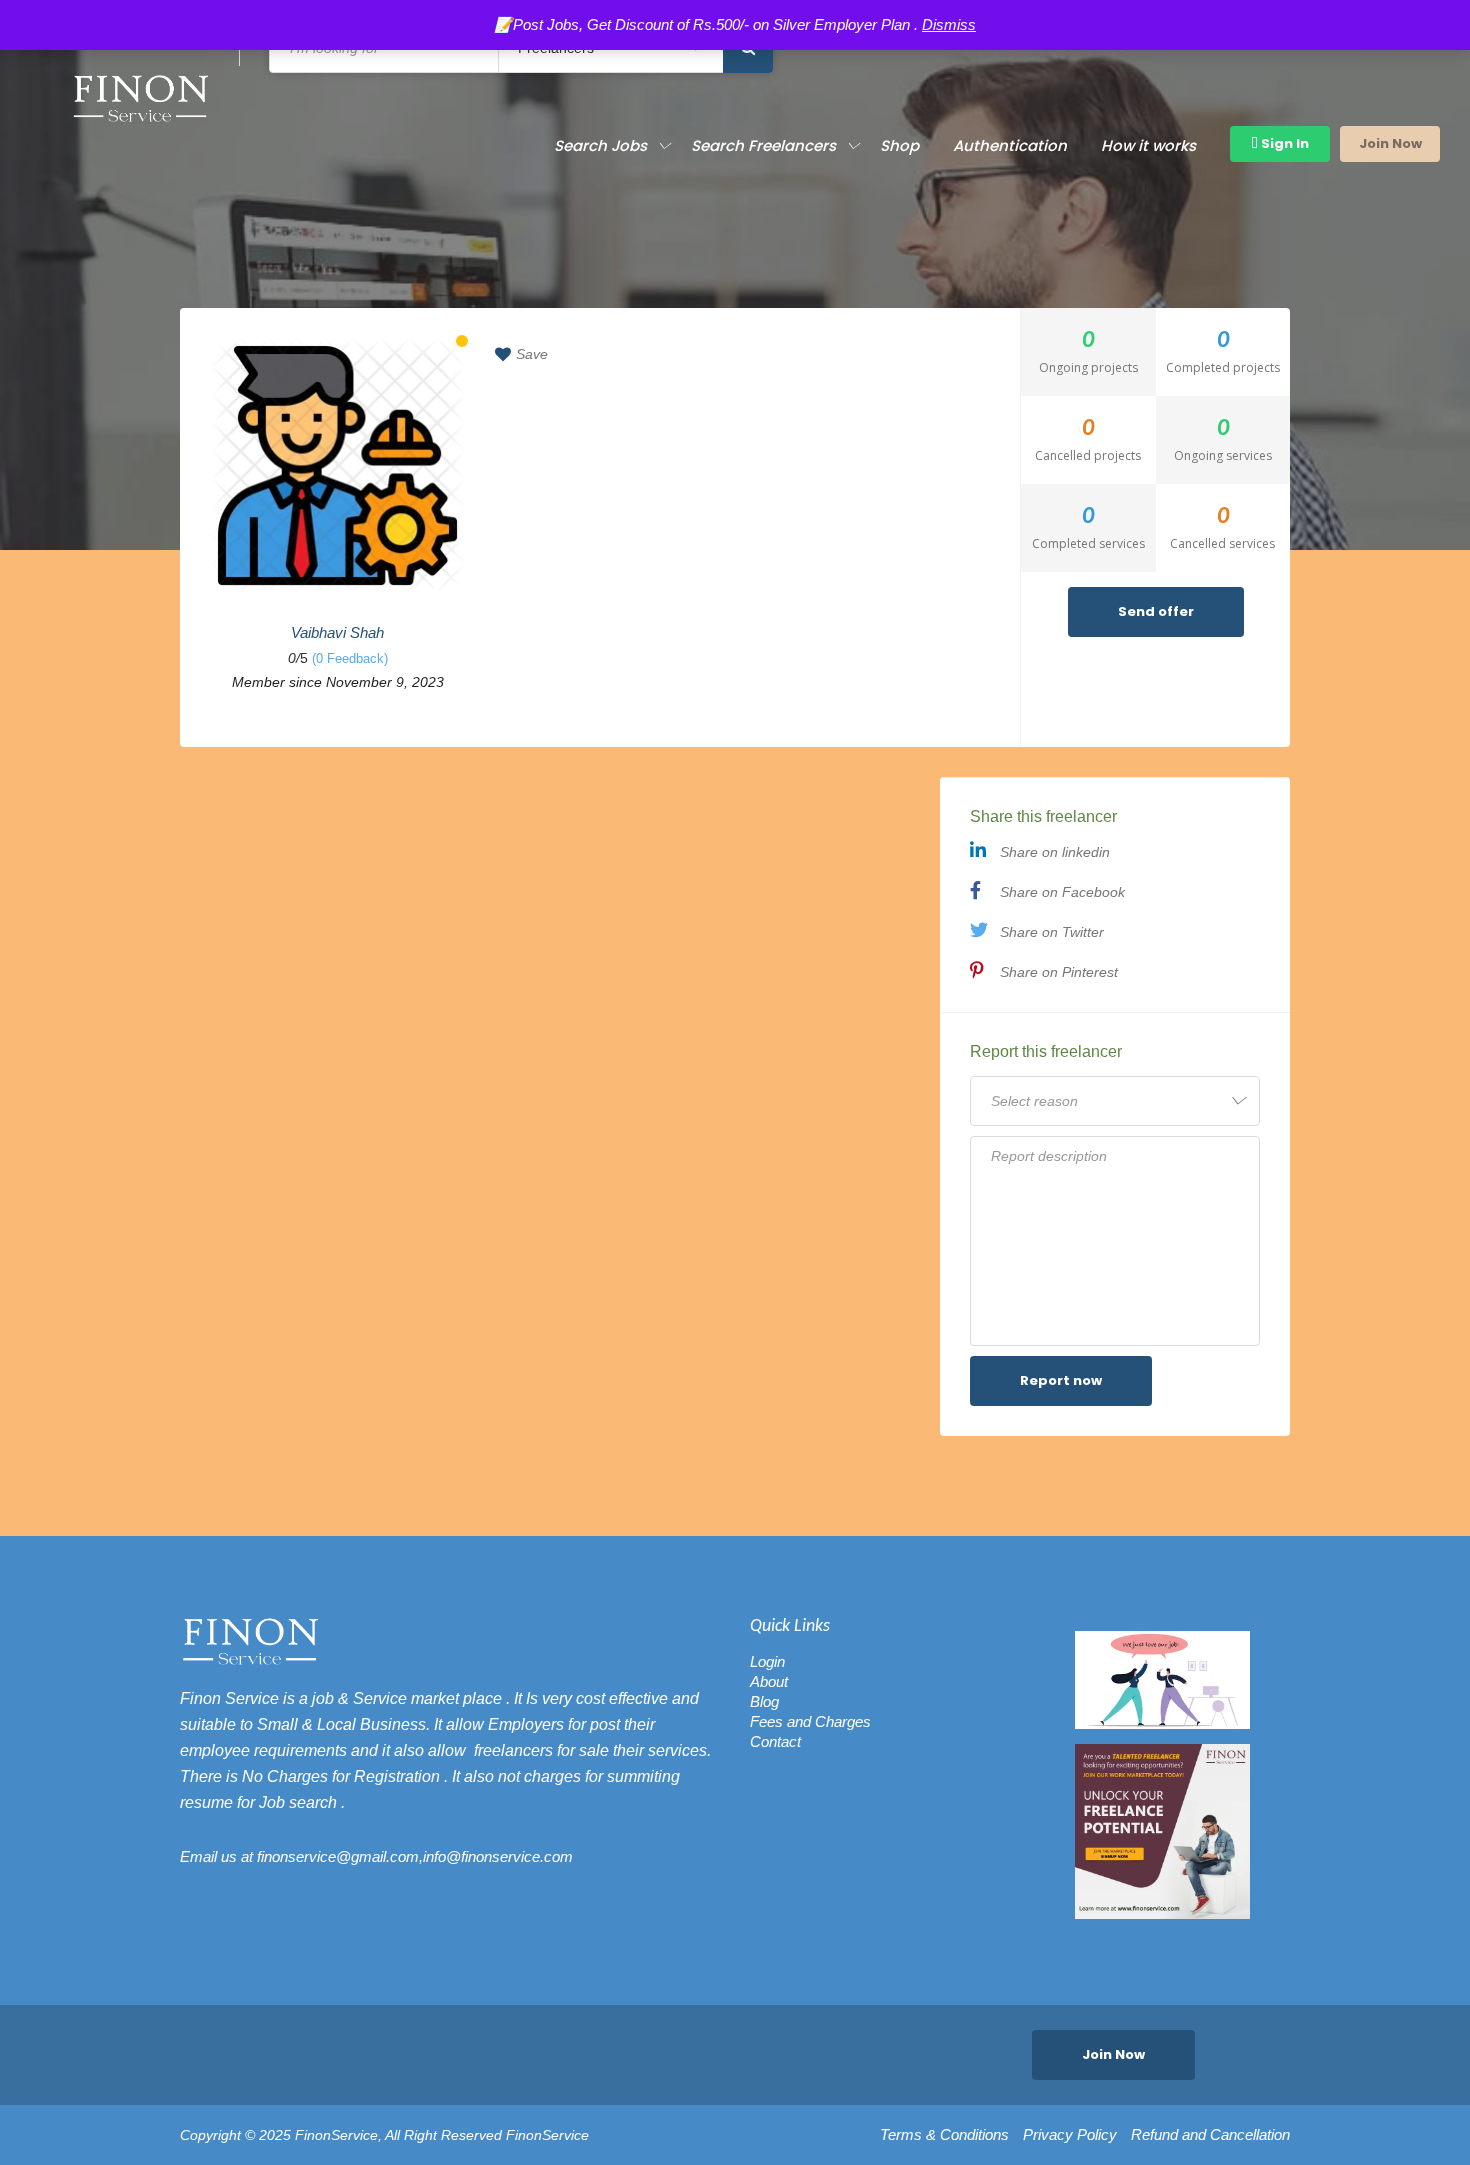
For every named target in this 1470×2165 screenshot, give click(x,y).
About (769, 1681)
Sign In (1283, 143)
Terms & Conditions (944, 2135)
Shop (899, 145)
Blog (764, 1701)
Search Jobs (600, 145)
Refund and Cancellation (1210, 2135)
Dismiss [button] (949, 24)
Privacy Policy (1070, 2135)
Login (767, 1661)
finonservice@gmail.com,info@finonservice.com (415, 1856)
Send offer (1156, 611)
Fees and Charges (810, 1721)
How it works (1148, 145)
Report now (1061, 1380)
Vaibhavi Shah (337, 632)
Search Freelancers (763, 145)
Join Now (1390, 143)
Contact (775, 1741)
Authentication (1010, 145)
